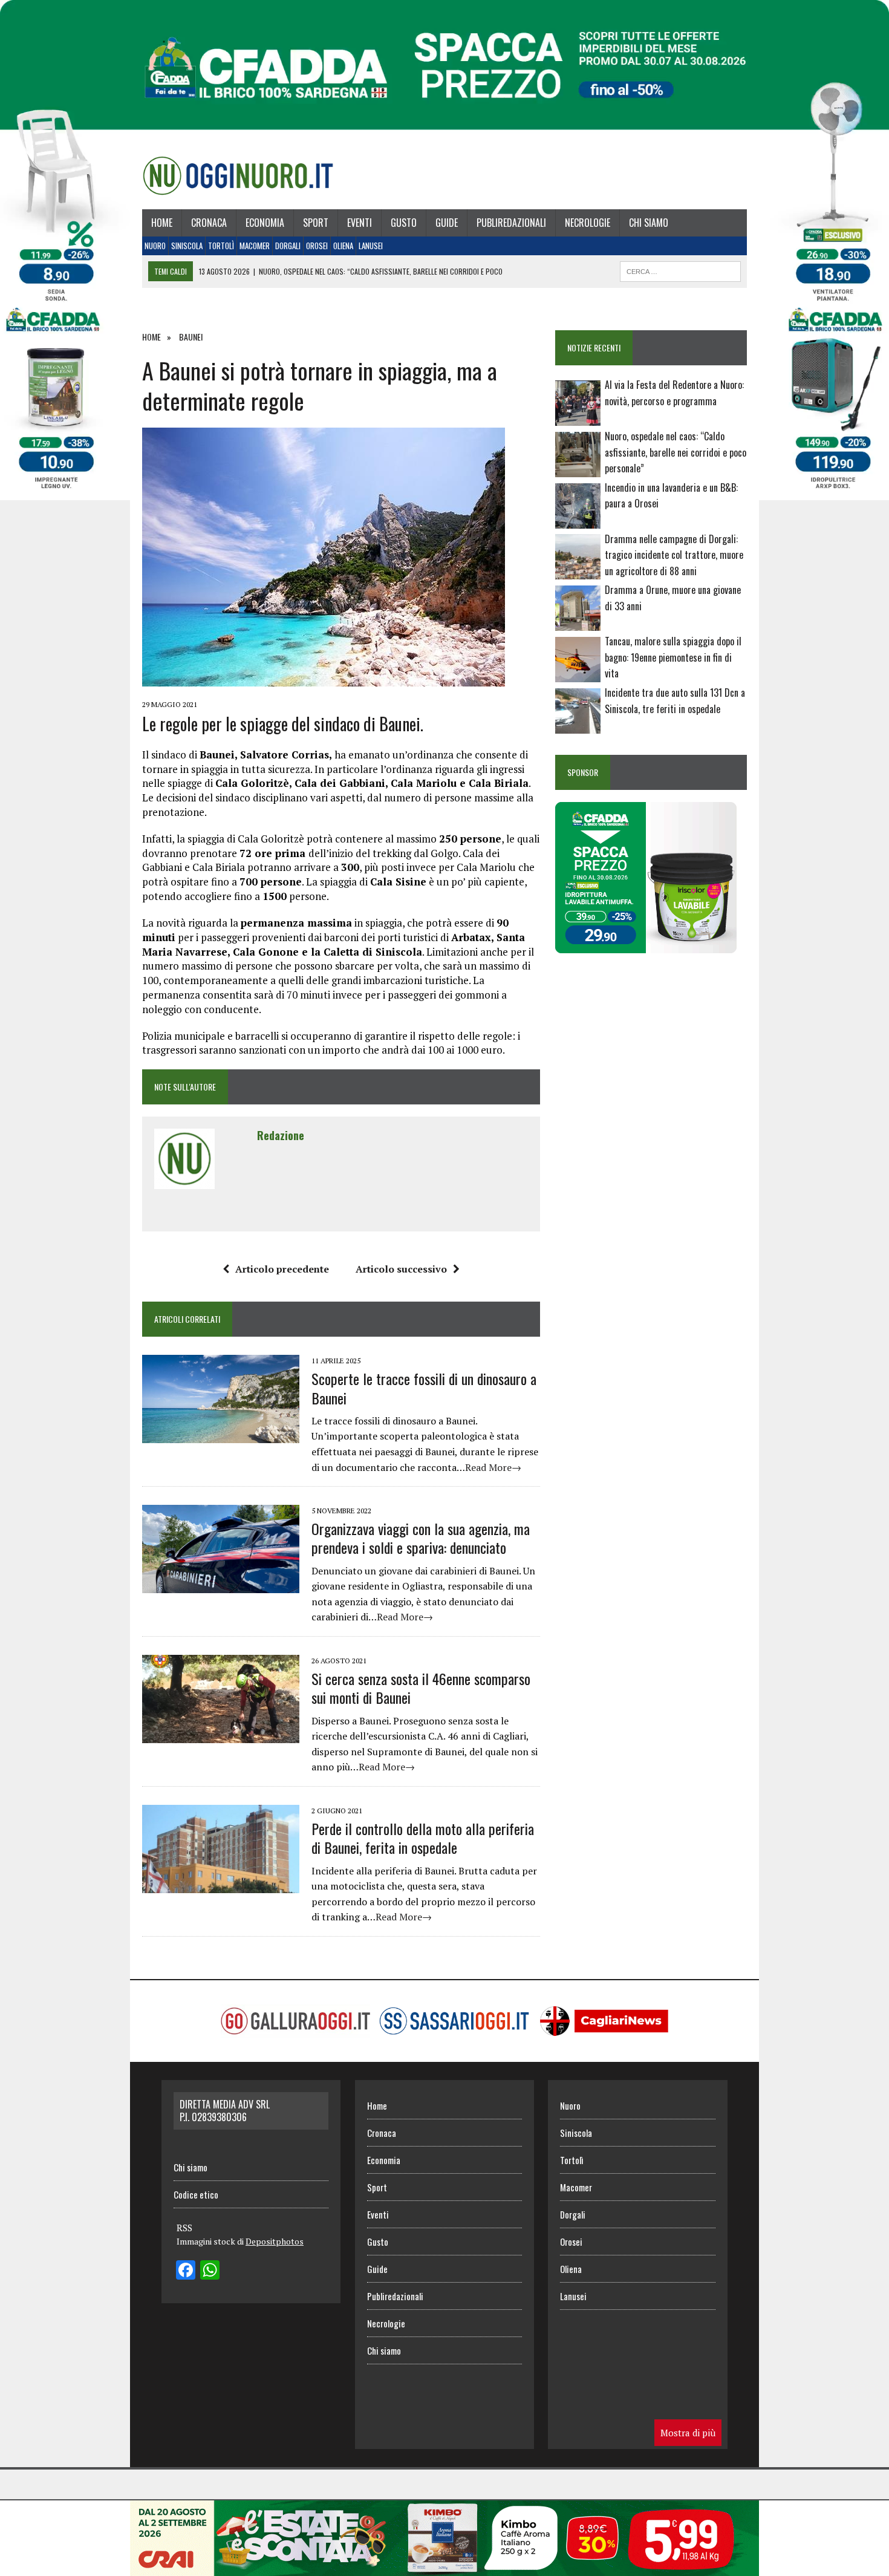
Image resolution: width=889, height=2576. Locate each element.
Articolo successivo (401, 1269)
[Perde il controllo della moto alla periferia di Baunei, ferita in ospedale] (221, 1885)
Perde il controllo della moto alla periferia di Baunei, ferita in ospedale (423, 1838)
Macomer (255, 246)
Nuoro (155, 246)
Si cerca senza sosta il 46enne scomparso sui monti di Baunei (421, 1688)
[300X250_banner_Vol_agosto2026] (646, 945)
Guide (447, 223)
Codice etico (196, 2194)
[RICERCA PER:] (680, 270)
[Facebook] (186, 2271)
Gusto (404, 223)
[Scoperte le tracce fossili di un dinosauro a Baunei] (221, 1435)
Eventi (360, 223)
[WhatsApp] (210, 2271)
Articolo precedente (282, 1269)
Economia (265, 223)
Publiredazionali (511, 223)
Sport (316, 223)
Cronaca (209, 223)
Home (162, 223)
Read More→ (493, 1467)
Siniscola (187, 246)
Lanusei (371, 246)
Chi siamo (649, 223)
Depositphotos (275, 2241)
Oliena (343, 246)
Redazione (281, 1135)
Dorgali (288, 246)
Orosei (317, 246)
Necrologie (588, 223)
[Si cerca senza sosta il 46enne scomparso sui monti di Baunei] (221, 1735)
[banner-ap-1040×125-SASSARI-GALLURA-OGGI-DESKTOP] (444, 2568)
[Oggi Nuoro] (238, 175)
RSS (184, 2228)
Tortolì (221, 246)
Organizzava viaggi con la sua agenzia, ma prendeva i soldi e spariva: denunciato (421, 1538)
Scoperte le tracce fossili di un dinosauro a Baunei (424, 1388)
